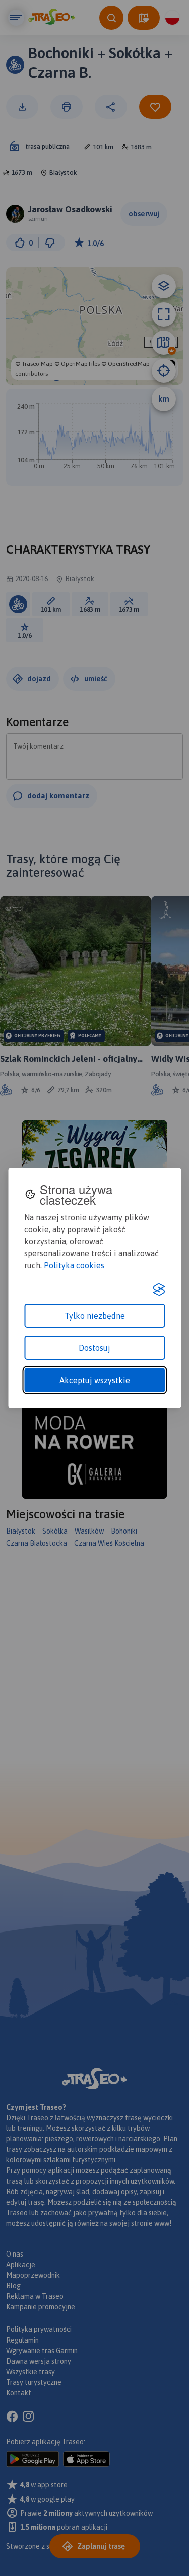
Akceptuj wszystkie (95, 1380)
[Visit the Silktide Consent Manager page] (159, 1290)
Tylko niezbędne (95, 1316)
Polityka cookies (74, 1265)
